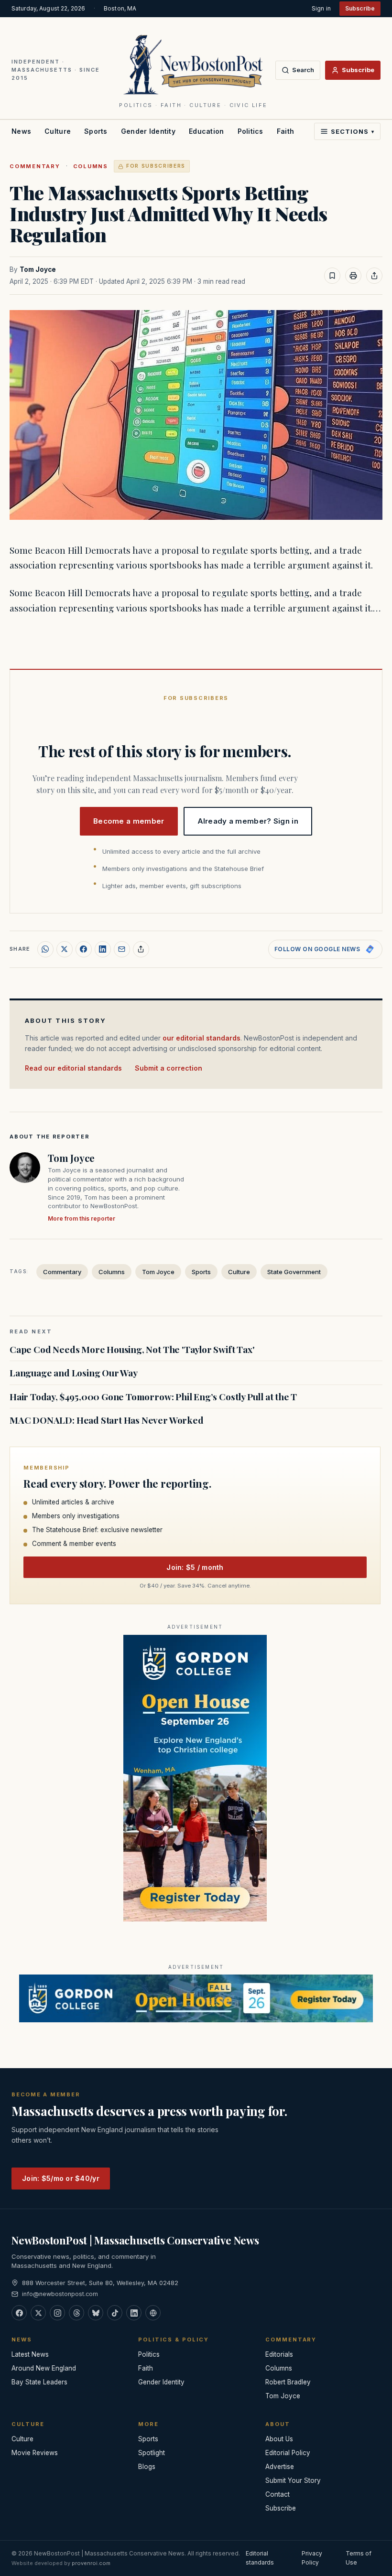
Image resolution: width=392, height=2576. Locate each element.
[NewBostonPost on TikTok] (115, 2313)
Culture (58, 131)
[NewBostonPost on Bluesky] (96, 2313)
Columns (91, 166)
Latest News (30, 2354)
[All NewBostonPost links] (153, 2313)
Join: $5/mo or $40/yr (61, 2178)
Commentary (35, 166)
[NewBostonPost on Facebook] (19, 2313)
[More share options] (141, 949)
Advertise (280, 2467)
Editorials (279, 2354)
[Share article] (374, 276)
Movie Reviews (35, 2453)
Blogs (147, 2467)
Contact (278, 2494)
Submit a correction (169, 1068)
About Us (279, 2439)
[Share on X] (65, 949)
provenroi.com (91, 2563)
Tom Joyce (38, 269)
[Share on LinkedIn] (103, 949)
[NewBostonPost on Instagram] (57, 2313)
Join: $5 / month (195, 1567)
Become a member (129, 821)
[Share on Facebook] (84, 949)
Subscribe (360, 8)
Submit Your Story (293, 2480)
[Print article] (353, 276)
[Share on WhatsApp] (45, 949)
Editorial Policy (288, 2453)
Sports (96, 131)
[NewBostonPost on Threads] (76, 2313)
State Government (294, 1272)
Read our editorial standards (73, 1068)
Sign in (321, 8)
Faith (285, 131)
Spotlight (152, 2453)
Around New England (44, 2368)
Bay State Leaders (39, 2382)
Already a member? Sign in (248, 821)
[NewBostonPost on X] (38, 2313)
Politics (250, 131)
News (21, 131)
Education (207, 131)
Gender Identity (148, 131)
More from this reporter (82, 1218)
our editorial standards (201, 1038)
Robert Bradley (288, 2382)
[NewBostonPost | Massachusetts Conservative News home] (193, 64)
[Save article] (332, 276)
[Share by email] (122, 949)
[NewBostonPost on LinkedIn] (134, 2313)
